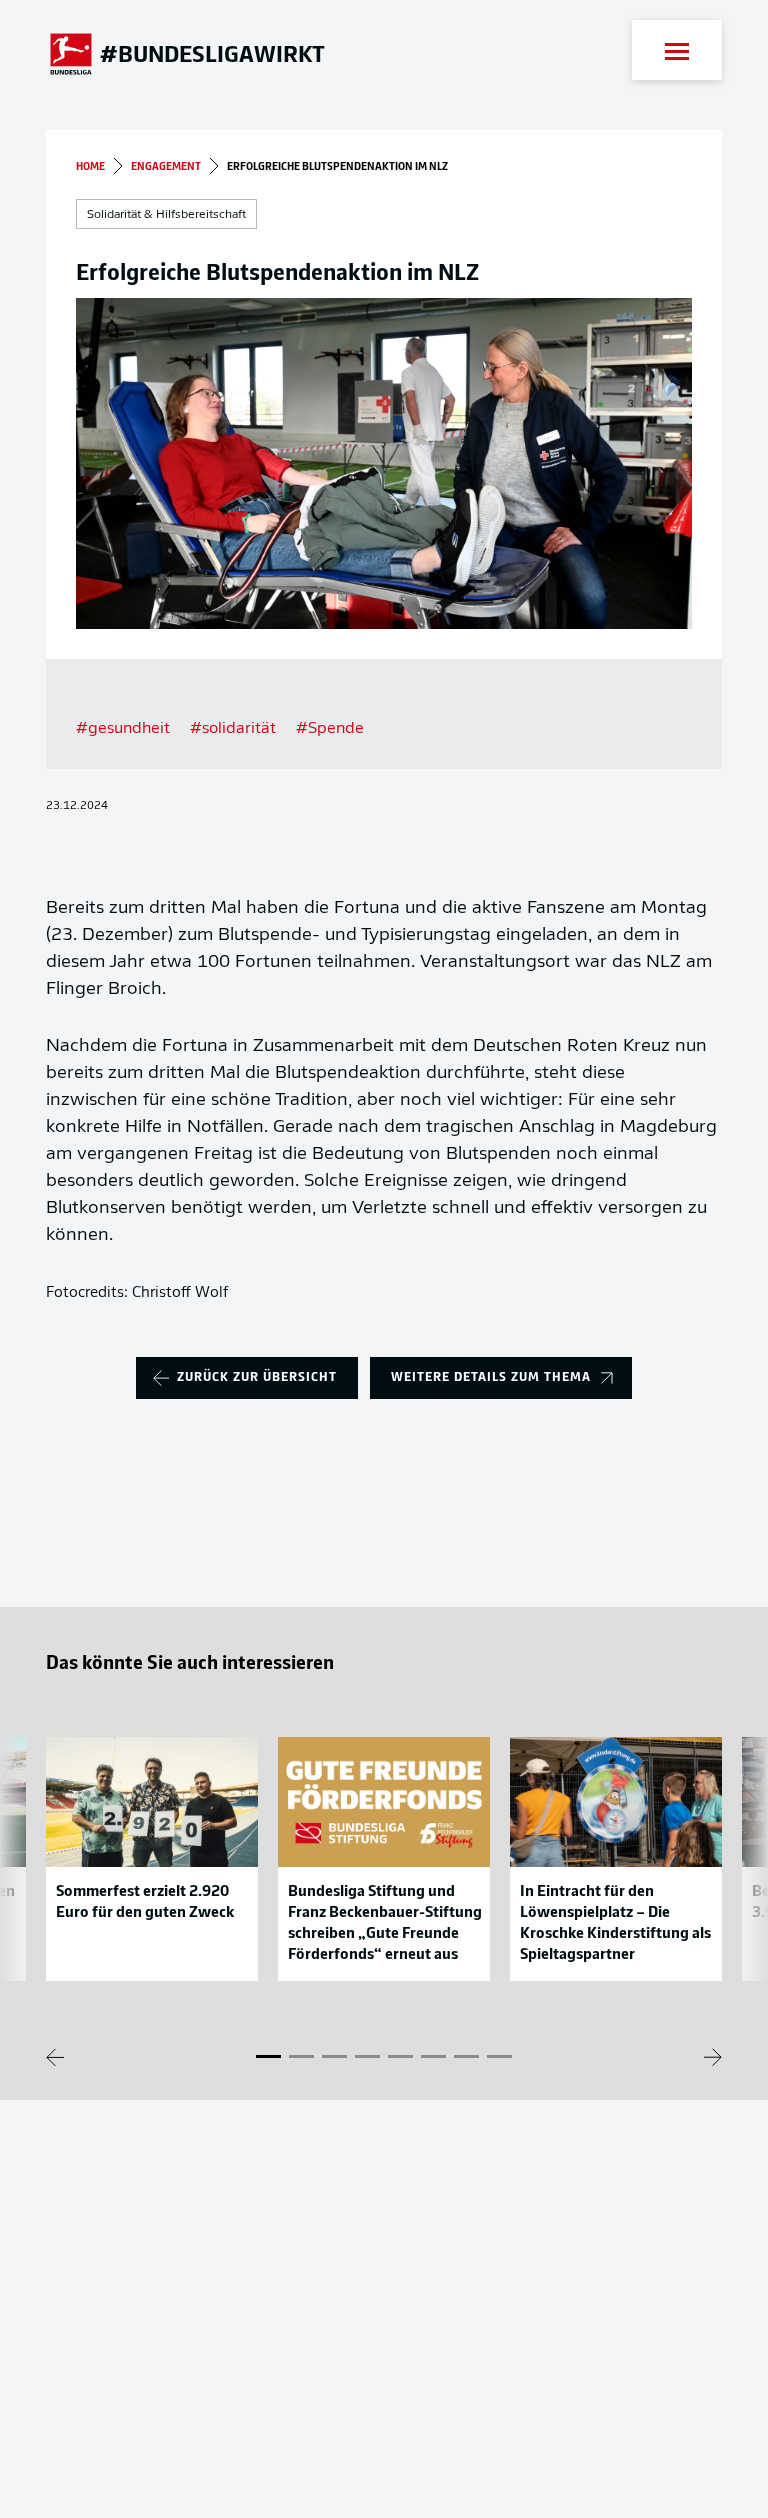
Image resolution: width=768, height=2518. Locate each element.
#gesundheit (123, 729)
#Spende (330, 729)
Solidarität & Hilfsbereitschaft (166, 215)
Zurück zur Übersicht (257, 1377)
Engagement (166, 167)
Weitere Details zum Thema (491, 1377)
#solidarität (233, 729)
